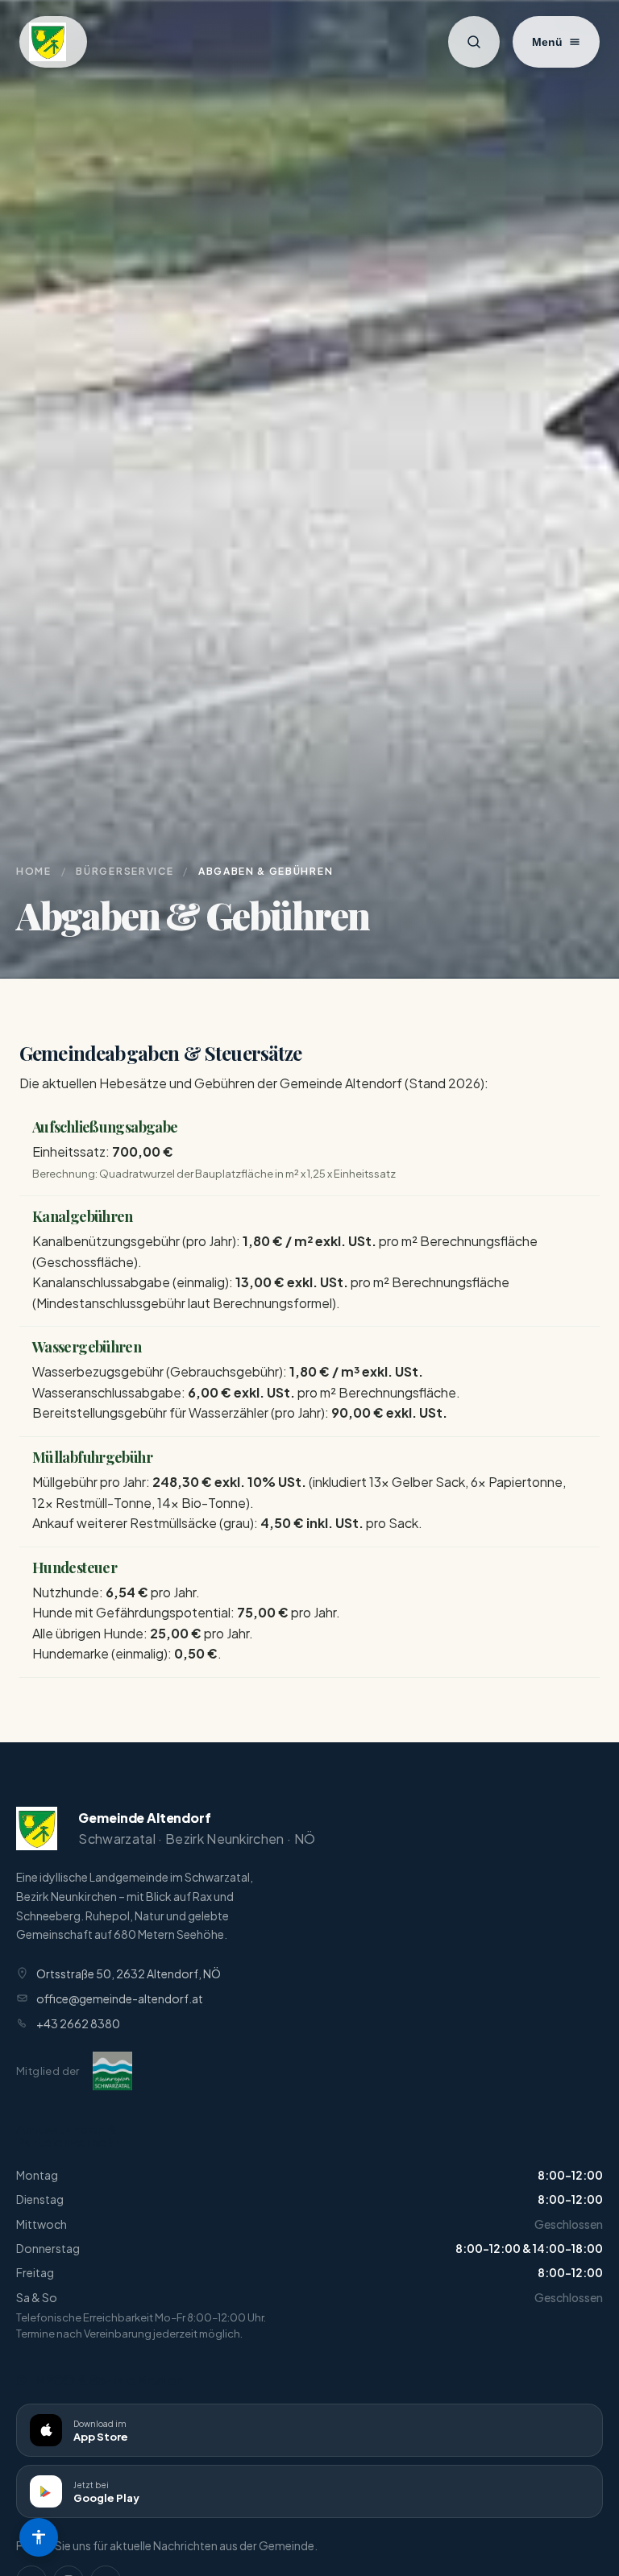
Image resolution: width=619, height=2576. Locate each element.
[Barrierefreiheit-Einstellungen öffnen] (39, 2537)
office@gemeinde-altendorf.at (120, 1998)
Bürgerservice (125, 871)
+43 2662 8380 (78, 2023)
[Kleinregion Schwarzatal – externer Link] (112, 2071)
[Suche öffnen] (474, 42)
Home (34, 871)
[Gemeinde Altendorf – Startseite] (53, 42)
